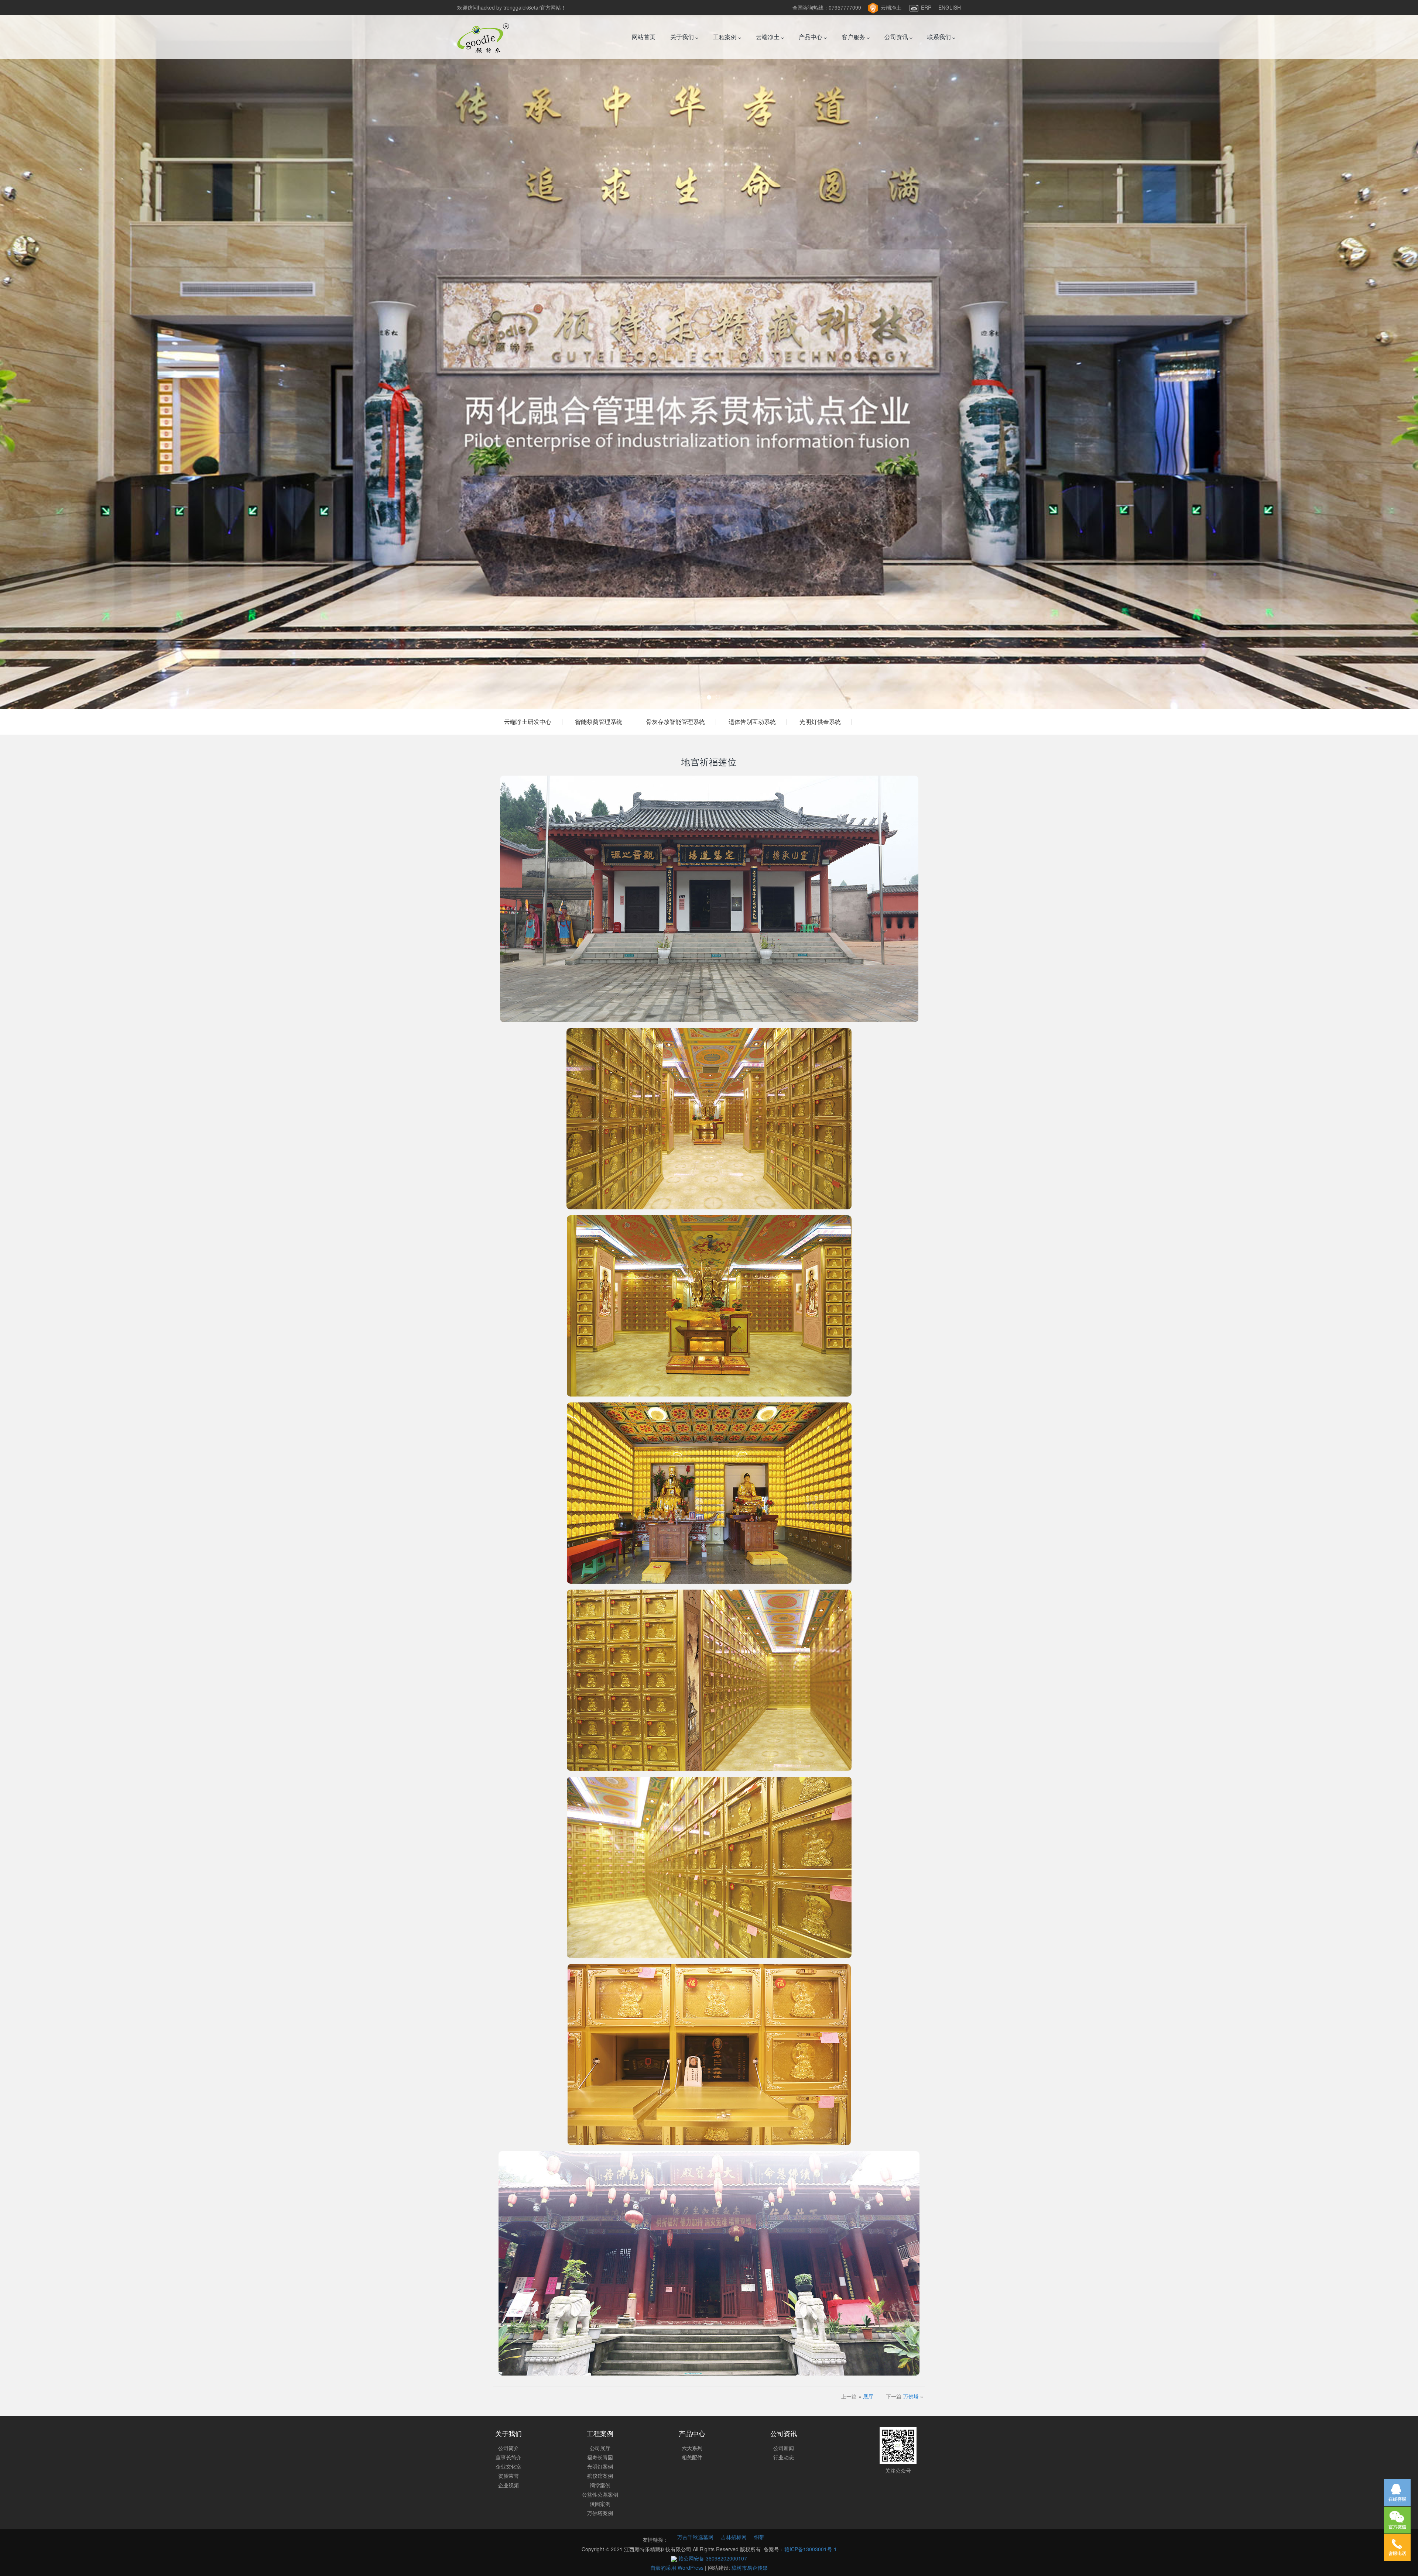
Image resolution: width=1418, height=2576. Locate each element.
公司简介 (508, 2448)
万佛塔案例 (600, 2513)
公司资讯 (897, 37)
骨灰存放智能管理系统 (675, 722)
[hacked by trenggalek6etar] (483, 37)
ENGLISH (950, 7)
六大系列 (692, 2448)
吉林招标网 (734, 2537)
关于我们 (683, 37)
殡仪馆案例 (600, 2476)
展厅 (868, 2396)
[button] (106, 354)
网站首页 (644, 37)
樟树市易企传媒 (750, 2568)
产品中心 (811, 37)
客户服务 (854, 37)
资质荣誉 (508, 2476)
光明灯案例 (600, 2466)
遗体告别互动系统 (752, 722)
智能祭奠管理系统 (599, 722)
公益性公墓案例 (600, 2494)
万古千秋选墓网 (695, 2537)
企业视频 (508, 2485)
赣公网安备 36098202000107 (712, 2558)
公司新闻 (784, 2448)
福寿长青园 (600, 2457)
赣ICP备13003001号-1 (811, 2549)
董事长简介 (508, 2457)
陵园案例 (600, 2504)
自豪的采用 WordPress (678, 2568)
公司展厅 (600, 2448)
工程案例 (726, 37)
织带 (759, 2537)
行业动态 (784, 2457)
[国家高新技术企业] (709, 354)
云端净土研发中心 (528, 722)
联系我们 (940, 37)
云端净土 (891, 7)
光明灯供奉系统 (820, 722)
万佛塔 (911, 2396)
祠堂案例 (600, 2485)
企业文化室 (508, 2466)
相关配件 (692, 2457)
